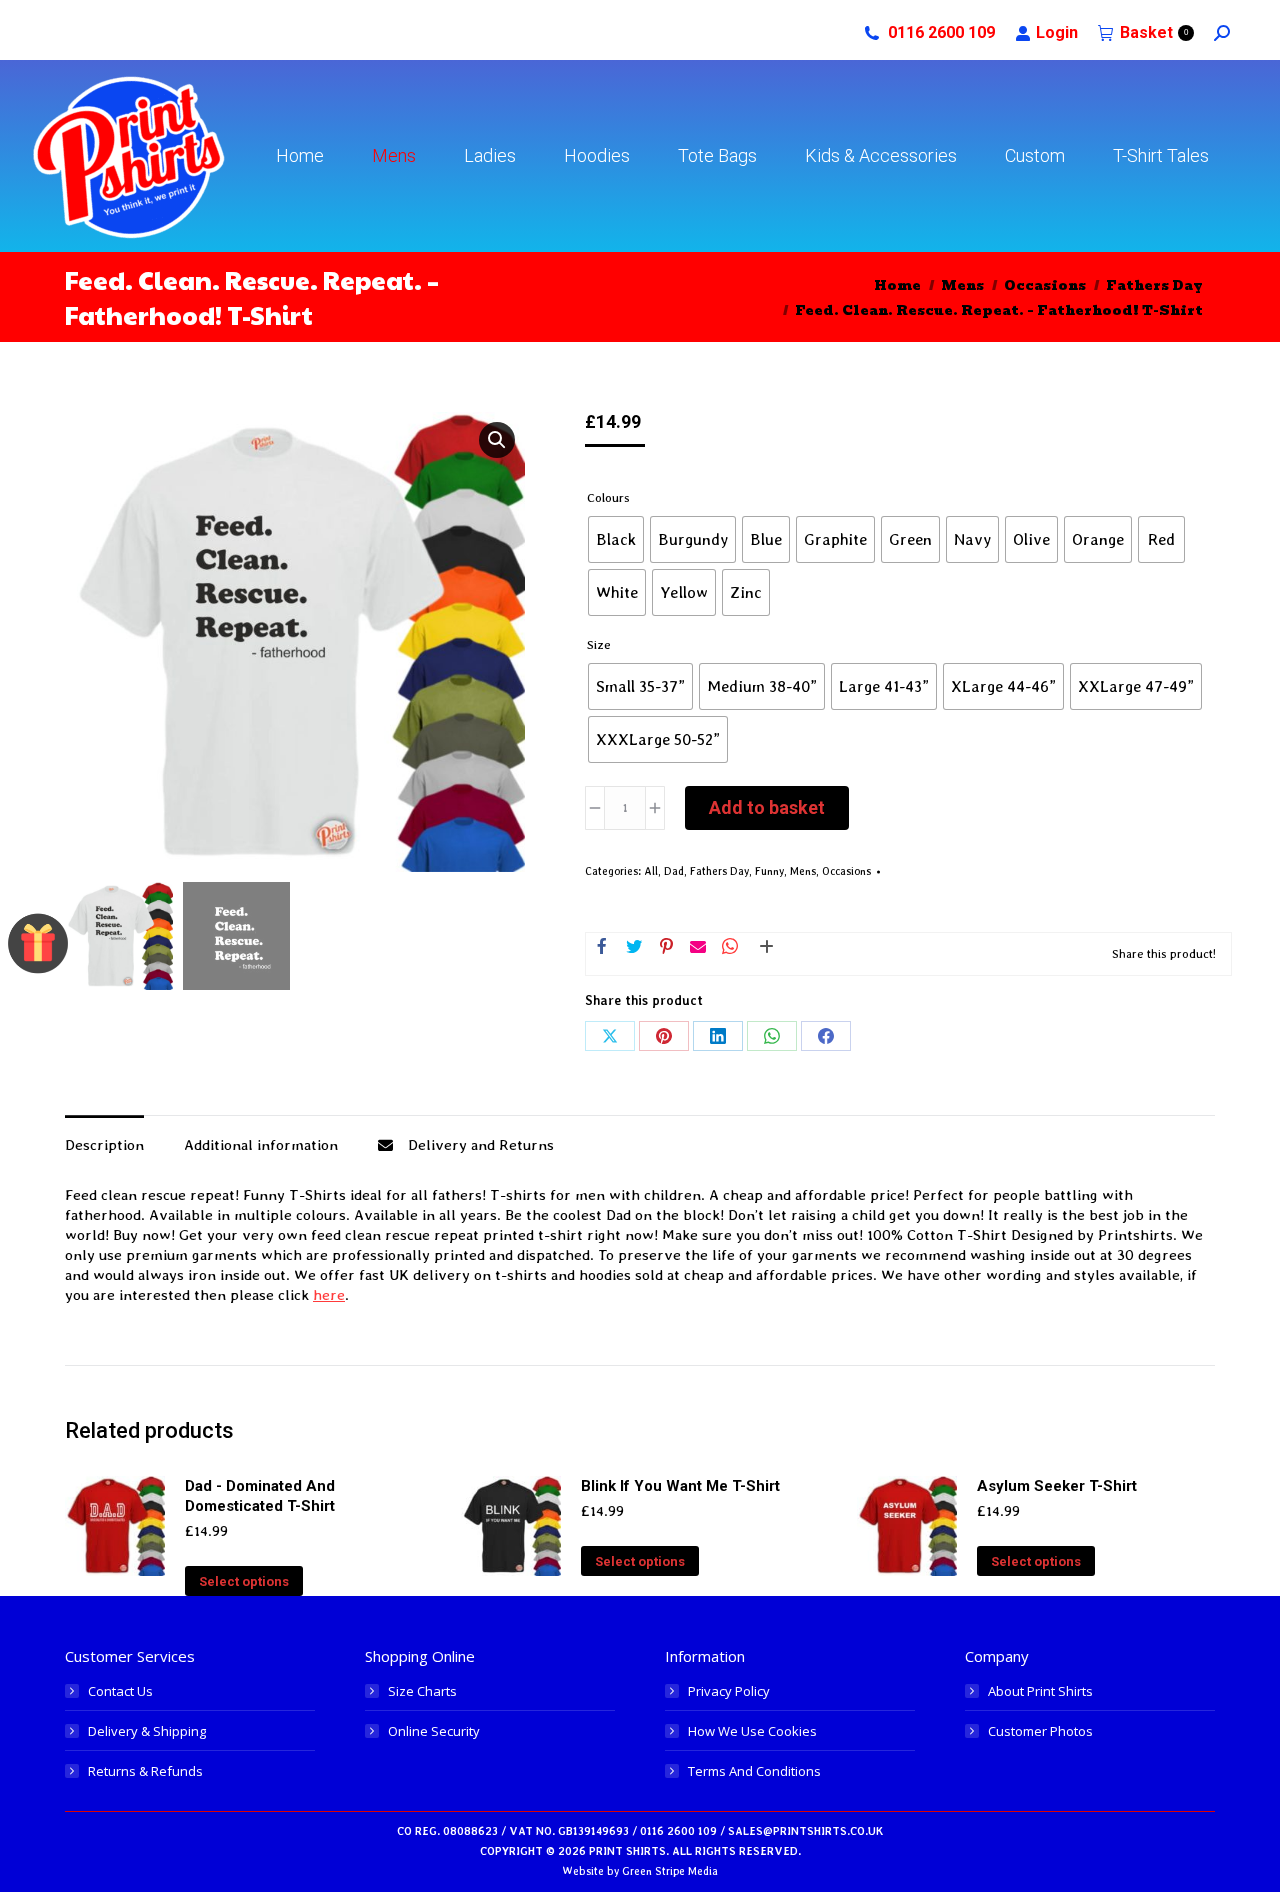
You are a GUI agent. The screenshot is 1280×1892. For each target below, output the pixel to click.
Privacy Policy (729, 1691)
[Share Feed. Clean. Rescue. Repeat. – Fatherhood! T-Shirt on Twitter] (634, 948)
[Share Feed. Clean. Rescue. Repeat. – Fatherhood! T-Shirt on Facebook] (602, 948)
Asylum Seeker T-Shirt (1057, 1486)
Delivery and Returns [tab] (481, 1145)
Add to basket (767, 807)
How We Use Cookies (752, 1731)
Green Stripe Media (670, 1871)
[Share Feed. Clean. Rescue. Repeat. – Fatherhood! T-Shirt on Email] (698, 948)
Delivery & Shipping (147, 1731)
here (329, 1295)
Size (599, 644)
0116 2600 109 (941, 32)
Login (1057, 32)
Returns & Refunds (145, 1771)
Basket (1154, 32)
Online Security (434, 1731)
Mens (803, 871)
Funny (769, 871)
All (651, 871)
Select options (244, 1581)
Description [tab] (104, 1145)
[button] (497, 440)
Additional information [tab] (261, 1145)
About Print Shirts (1040, 1691)
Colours (608, 497)
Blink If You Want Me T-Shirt (680, 1486)
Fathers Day (719, 871)
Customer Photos (1040, 1731)
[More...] (762, 954)
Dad (674, 871)
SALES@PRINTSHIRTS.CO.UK (805, 1831)
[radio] (616, 539)
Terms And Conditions (754, 1771)
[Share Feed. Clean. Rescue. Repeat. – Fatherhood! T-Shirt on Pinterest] (666, 948)
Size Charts (422, 1691)
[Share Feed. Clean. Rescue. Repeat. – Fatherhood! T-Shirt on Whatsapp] (730, 948)
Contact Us (120, 1691)
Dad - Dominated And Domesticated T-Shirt (260, 1496)
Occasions (846, 871)
